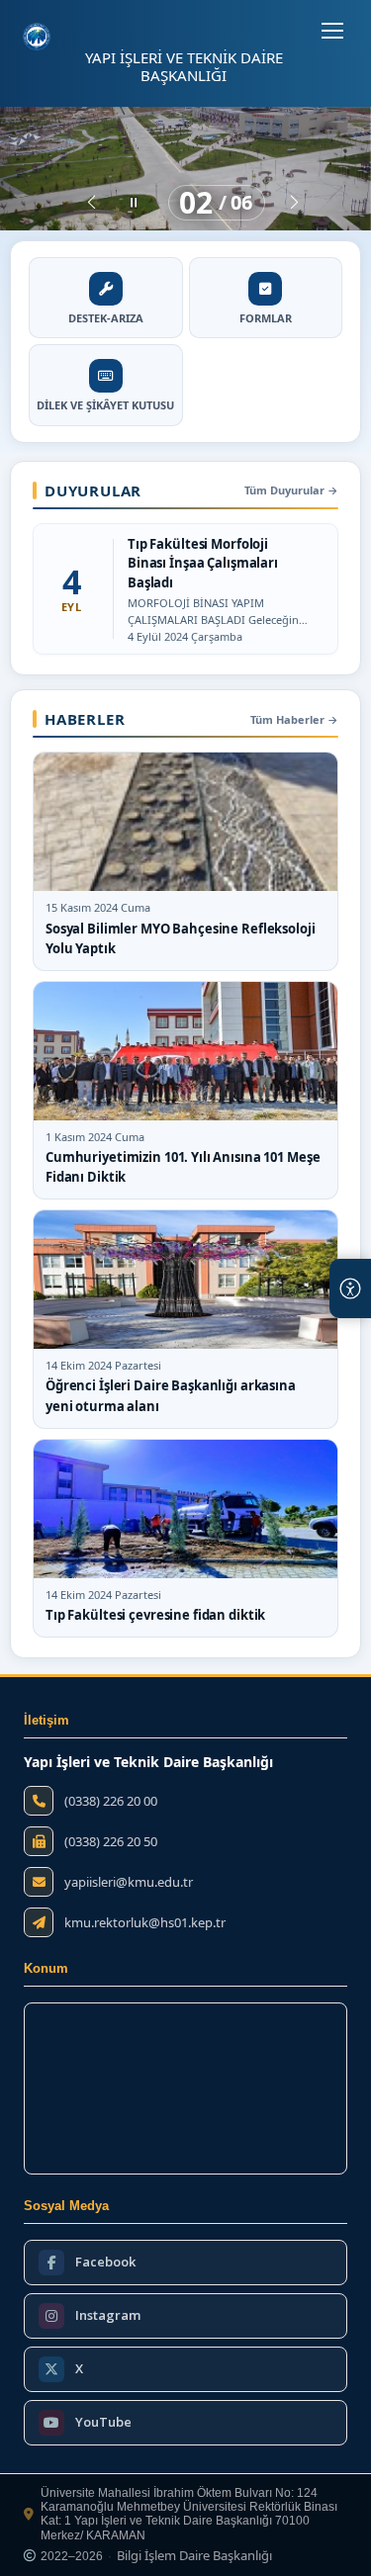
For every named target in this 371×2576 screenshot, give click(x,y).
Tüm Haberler (294, 719)
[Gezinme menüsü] (332, 31)
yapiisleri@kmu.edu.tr (129, 1882)
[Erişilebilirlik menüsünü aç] (350, 1288)
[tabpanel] (185, 169)
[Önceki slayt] (92, 203)
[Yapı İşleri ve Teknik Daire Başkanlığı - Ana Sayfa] (37, 37)
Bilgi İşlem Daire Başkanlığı (194, 2556)
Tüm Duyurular (291, 490)
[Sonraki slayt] (294, 203)
